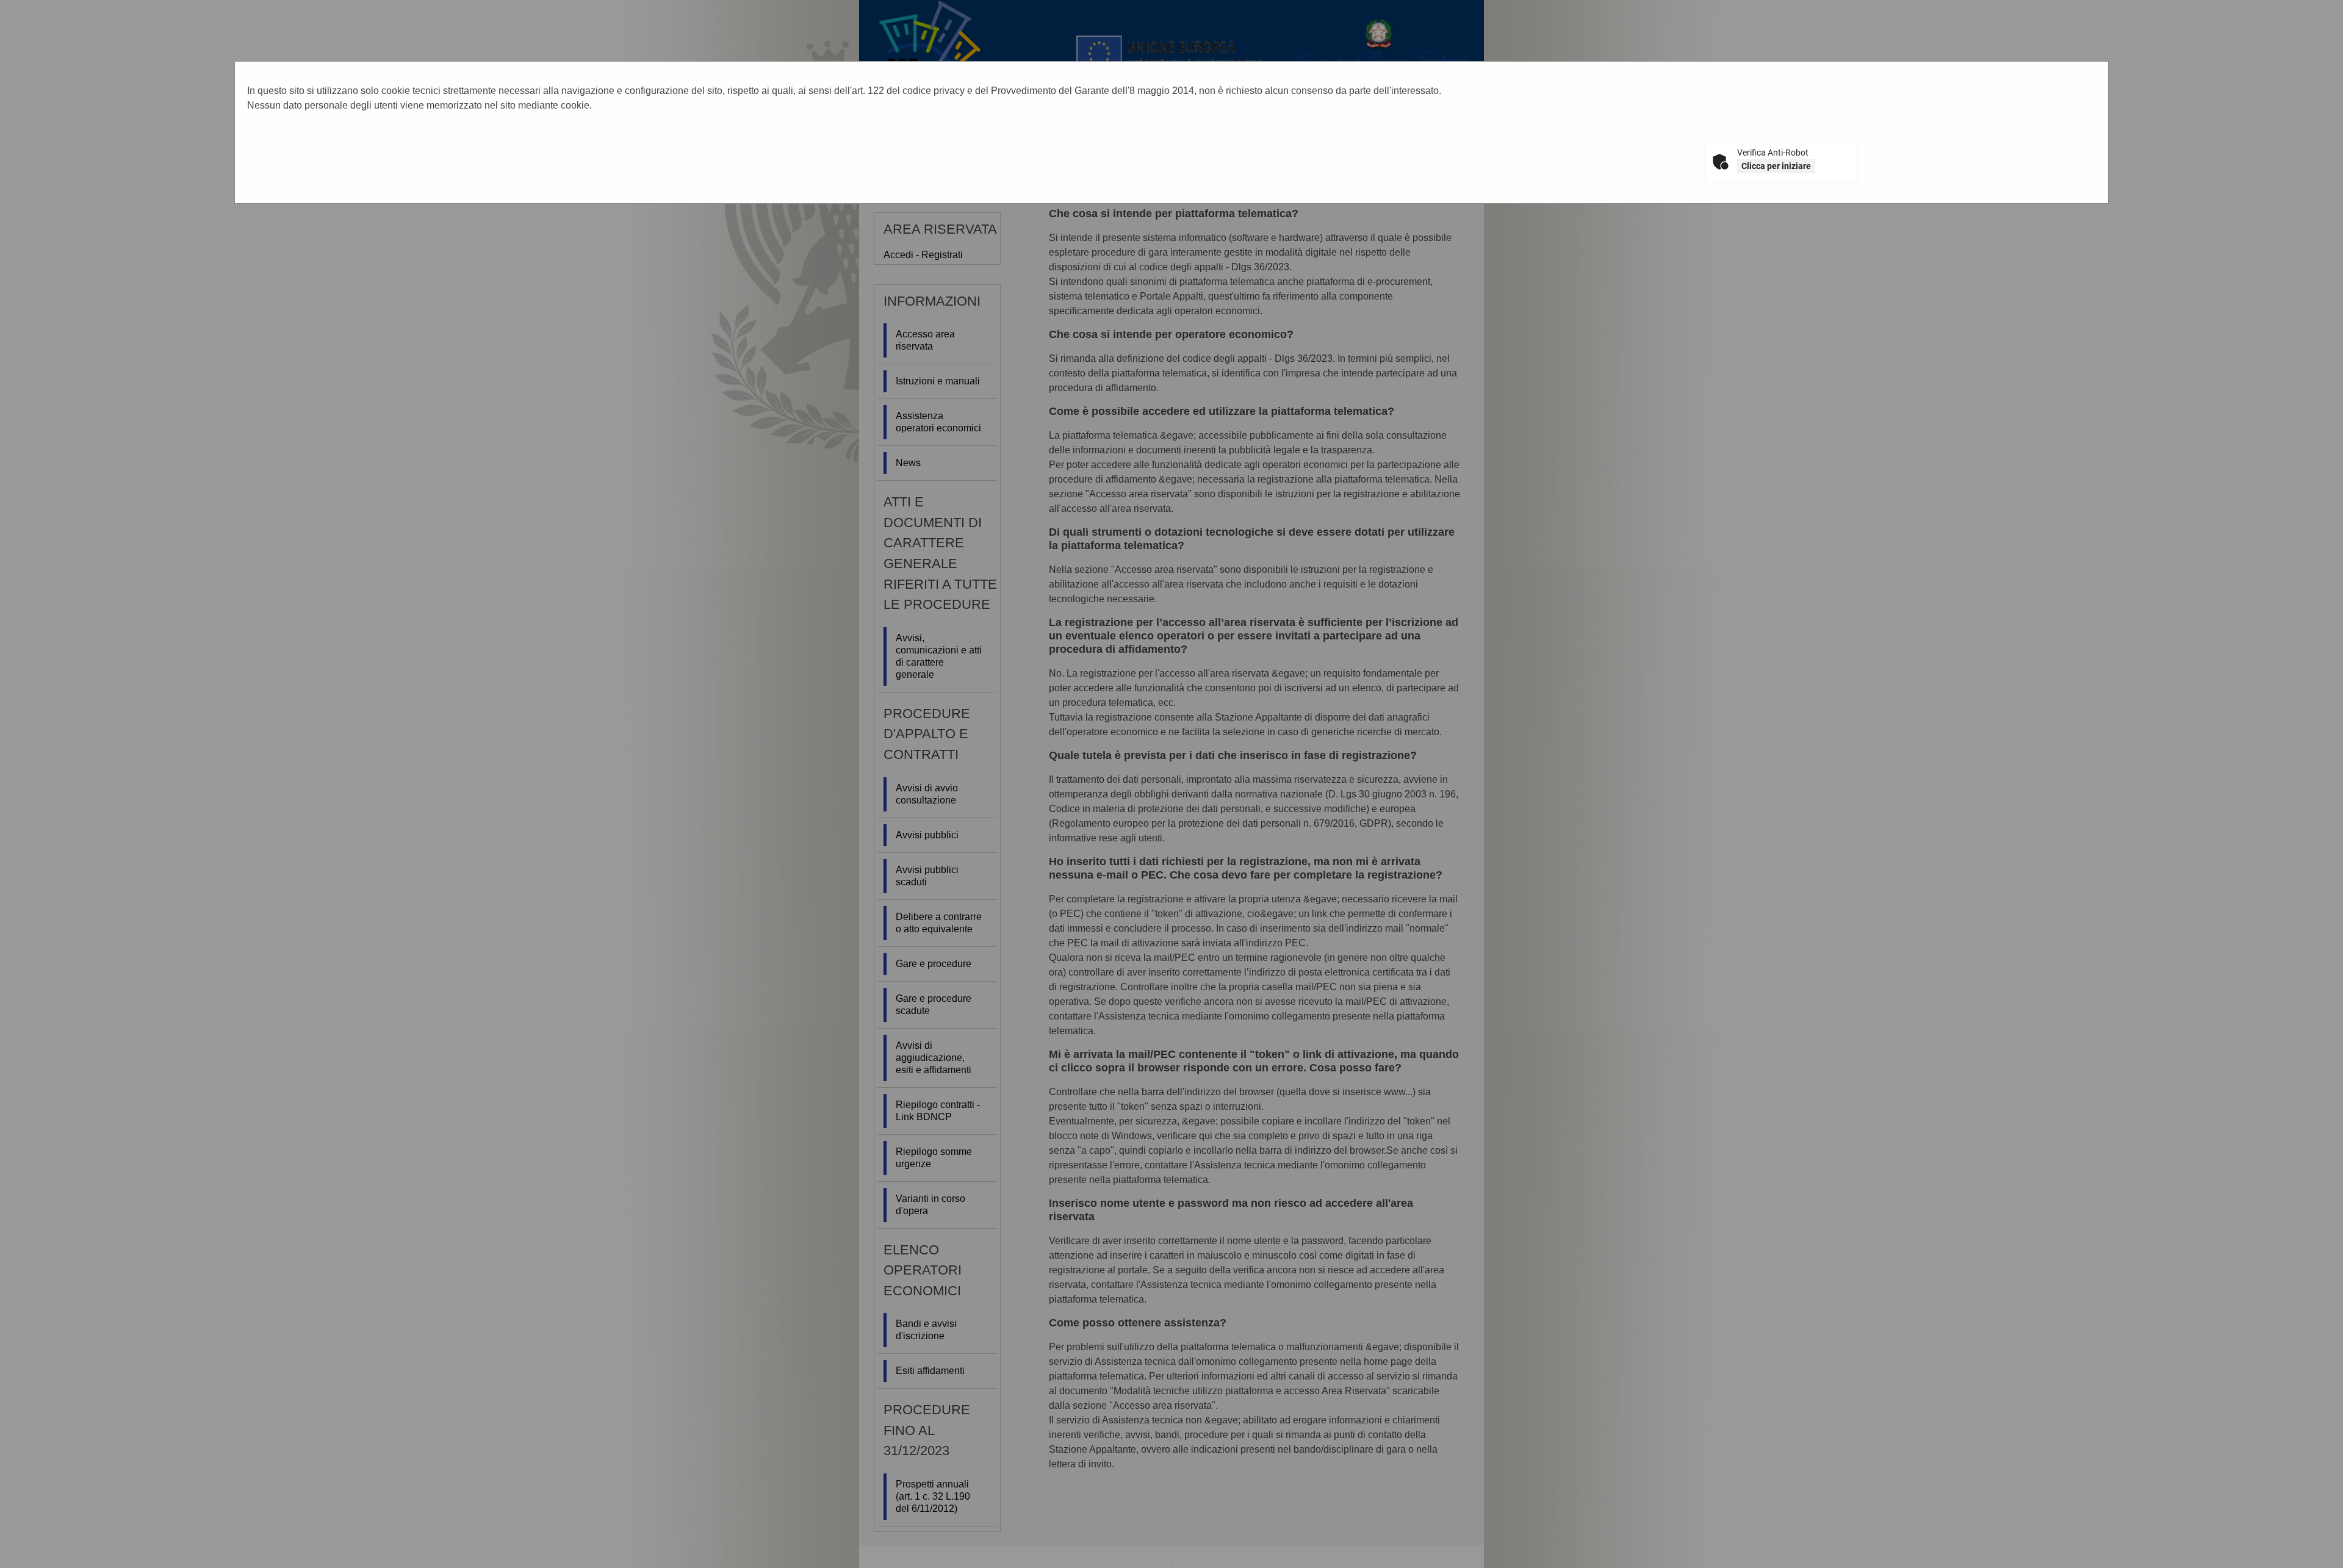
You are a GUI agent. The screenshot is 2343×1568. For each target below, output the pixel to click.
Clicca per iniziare (1776, 166)
